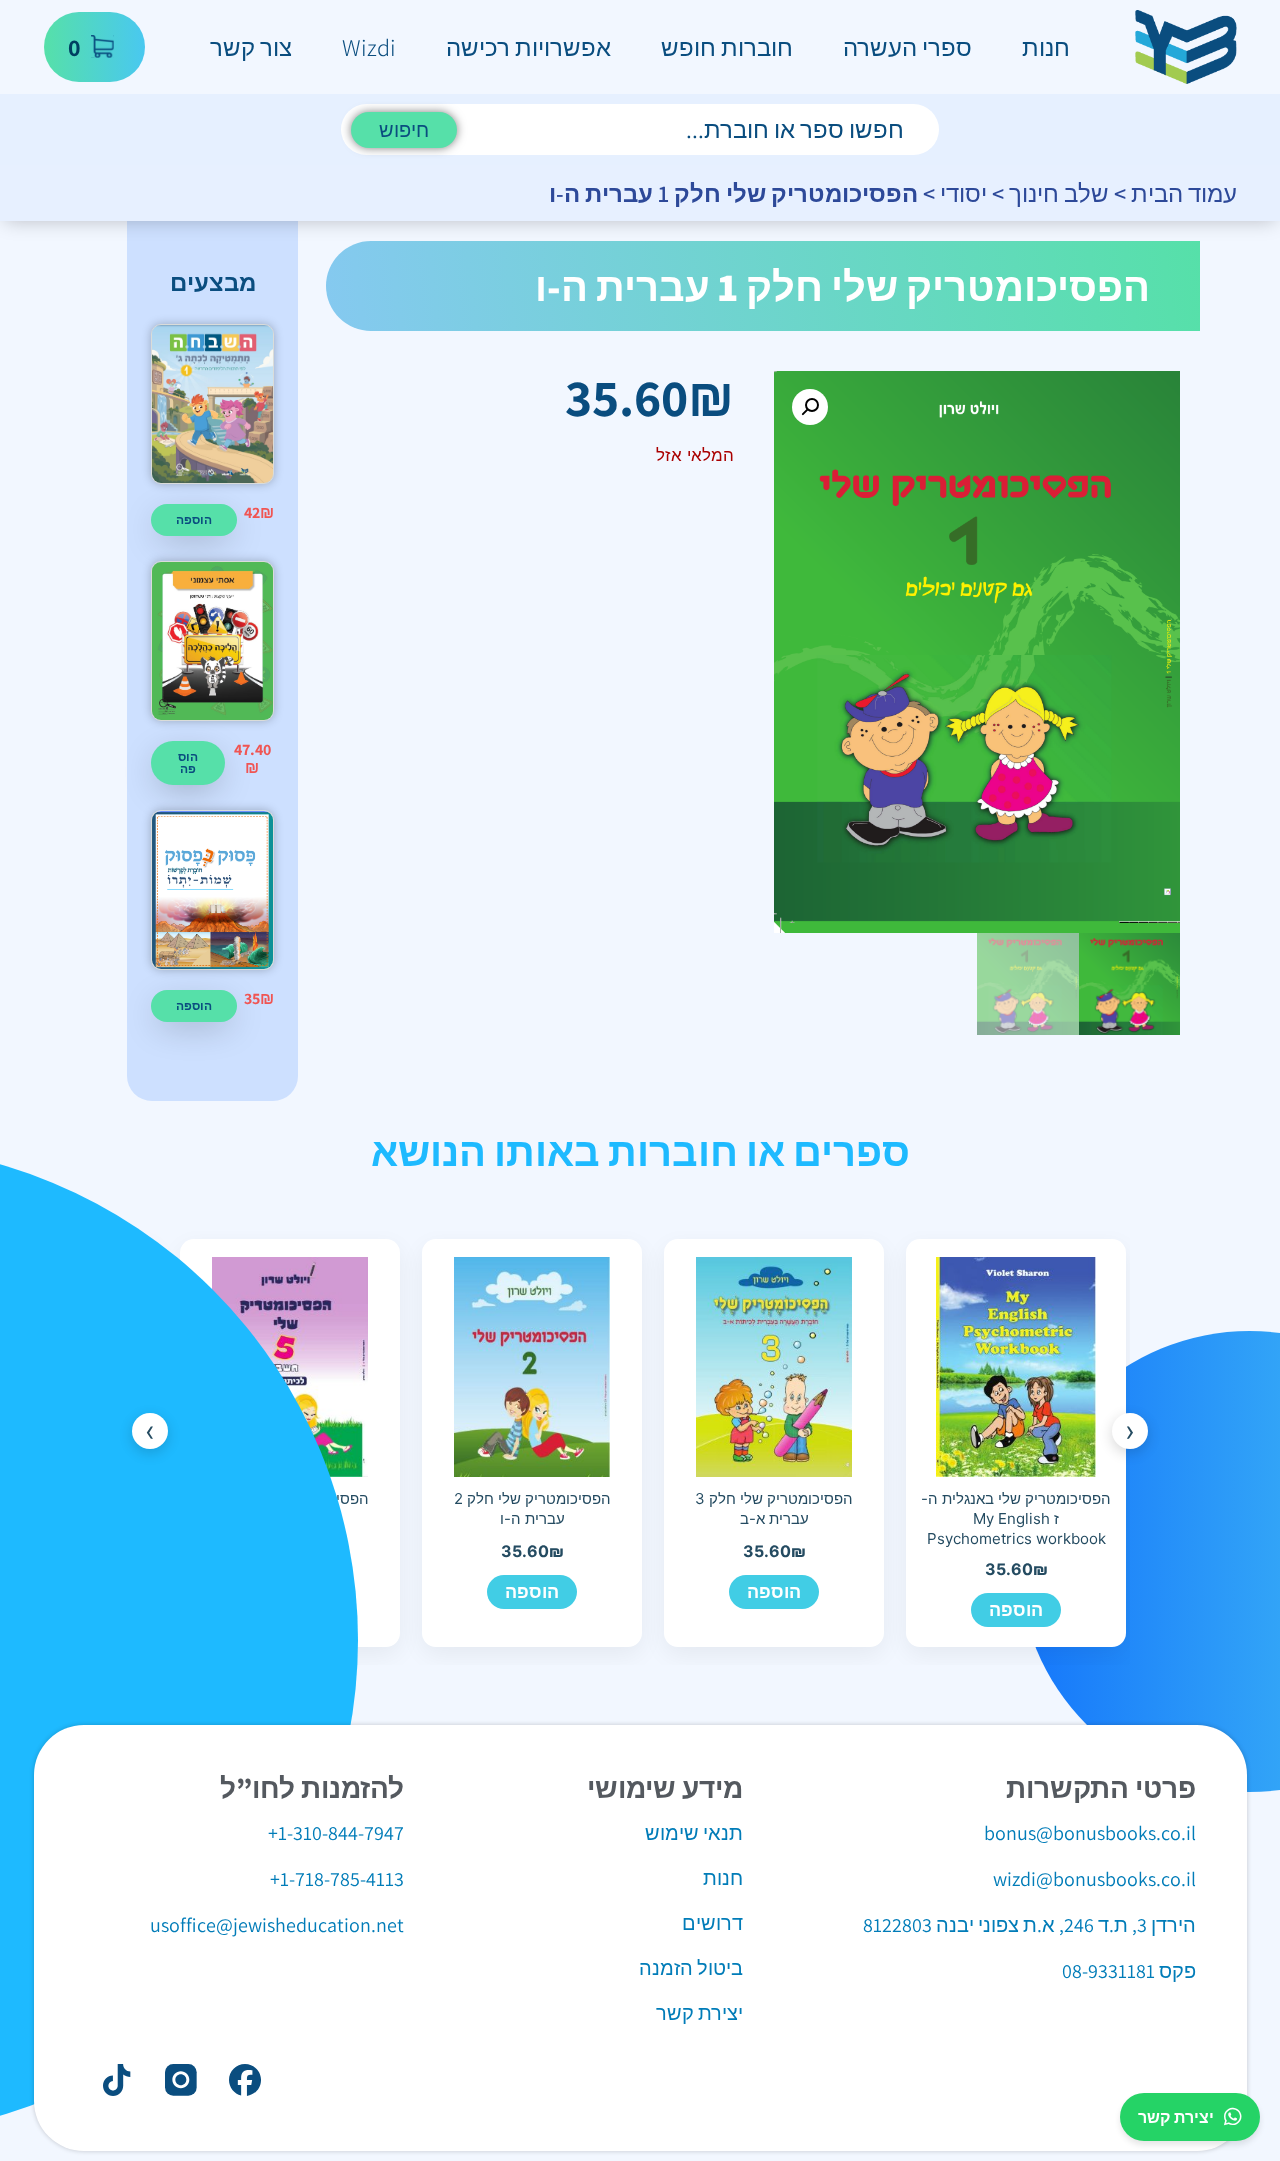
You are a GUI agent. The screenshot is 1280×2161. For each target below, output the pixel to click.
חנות (1046, 47)
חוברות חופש (727, 47)
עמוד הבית (1184, 193)
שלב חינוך (1059, 193)
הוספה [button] (194, 519)
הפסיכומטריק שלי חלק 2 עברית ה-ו (532, 1508)
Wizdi (369, 47)
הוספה (1016, 1609)
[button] (810, 407)
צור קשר (251, 47)
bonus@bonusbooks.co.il (1090, 1833)
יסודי (963, 193)
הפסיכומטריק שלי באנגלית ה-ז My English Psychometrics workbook (1016, 1519)
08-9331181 (1108, 1971)
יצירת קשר (1176, 2117)
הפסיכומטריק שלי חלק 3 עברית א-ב (774, 1508)
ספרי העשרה (907, 47)
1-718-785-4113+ (337, 1879)
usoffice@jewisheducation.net (277, 1925)
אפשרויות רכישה (528, 47)
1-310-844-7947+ (336, 1833)
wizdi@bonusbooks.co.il (1094, 1879)
